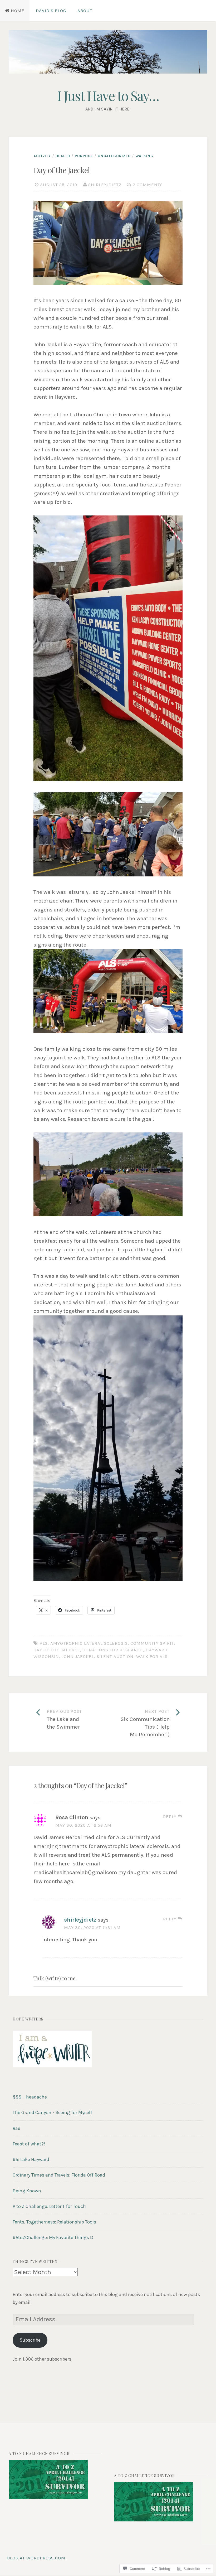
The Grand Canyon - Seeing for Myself (52, 2112)
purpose (84, 156)
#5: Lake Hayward (31, 2159)
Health (63, 156)
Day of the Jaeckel (57, 1650)
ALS (44, 1643)
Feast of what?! (29, 2144)
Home (18, 11)
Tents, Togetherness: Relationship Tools (54, 2222)
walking (144, 156)
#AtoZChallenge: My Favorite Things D (53, 2237)
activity (42, 156)
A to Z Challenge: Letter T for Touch (49, 2206)
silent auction (115, 1656)
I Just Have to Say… (108, 96)
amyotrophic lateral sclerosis (89, 1643)
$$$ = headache (30, 2097)
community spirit (152, 1643)
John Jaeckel (78, 1656)
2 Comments (148, 185)
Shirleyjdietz (105, 185)
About (85, 11)
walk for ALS (152, 1656)
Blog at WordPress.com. (37, 2558)
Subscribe (30, 2340)
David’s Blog (51, 11)
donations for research (113, 1650)
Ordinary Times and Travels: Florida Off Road (59, 2175)
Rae (16, 2128)
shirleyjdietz (80, 1920)
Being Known (27, 2191)
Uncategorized (114, 156)
